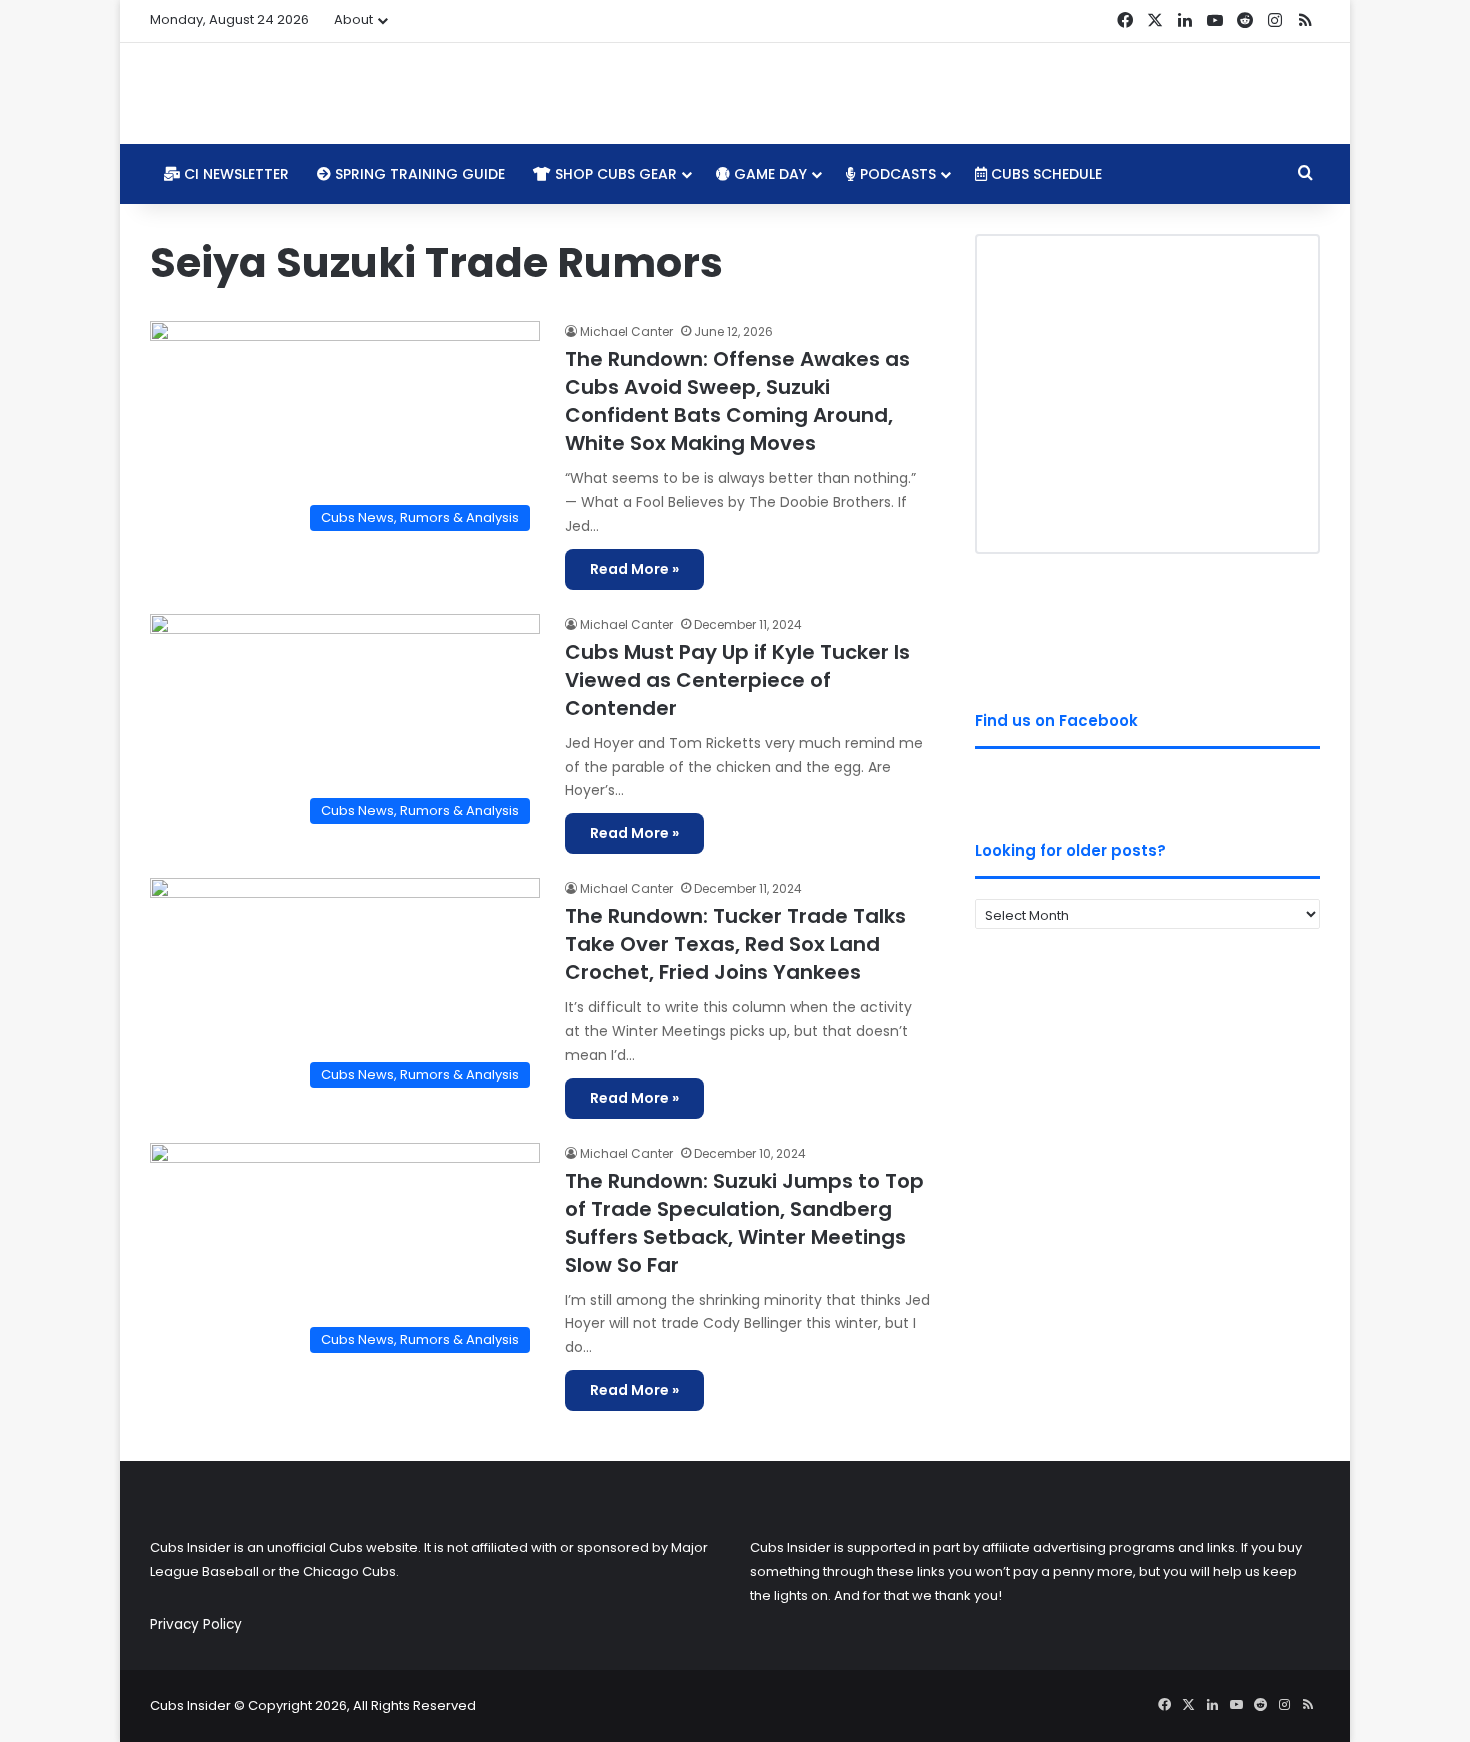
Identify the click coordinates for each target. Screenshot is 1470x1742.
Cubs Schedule (1044, 174)
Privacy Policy (196, 1624)
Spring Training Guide (418, 174)
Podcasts (896, 174)
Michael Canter (626, 331)
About (353, 19)
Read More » (634, 569)
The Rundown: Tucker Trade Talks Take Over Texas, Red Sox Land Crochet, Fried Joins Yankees (735, 944)
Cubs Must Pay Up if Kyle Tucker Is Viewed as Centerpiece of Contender (737, 680)
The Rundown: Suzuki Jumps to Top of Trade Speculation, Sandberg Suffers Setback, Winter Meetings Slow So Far (744, 1223)
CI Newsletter (234, 174)
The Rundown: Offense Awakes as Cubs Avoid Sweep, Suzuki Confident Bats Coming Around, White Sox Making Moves (737, 401)
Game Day (768, 174)
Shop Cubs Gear (614, 174)
